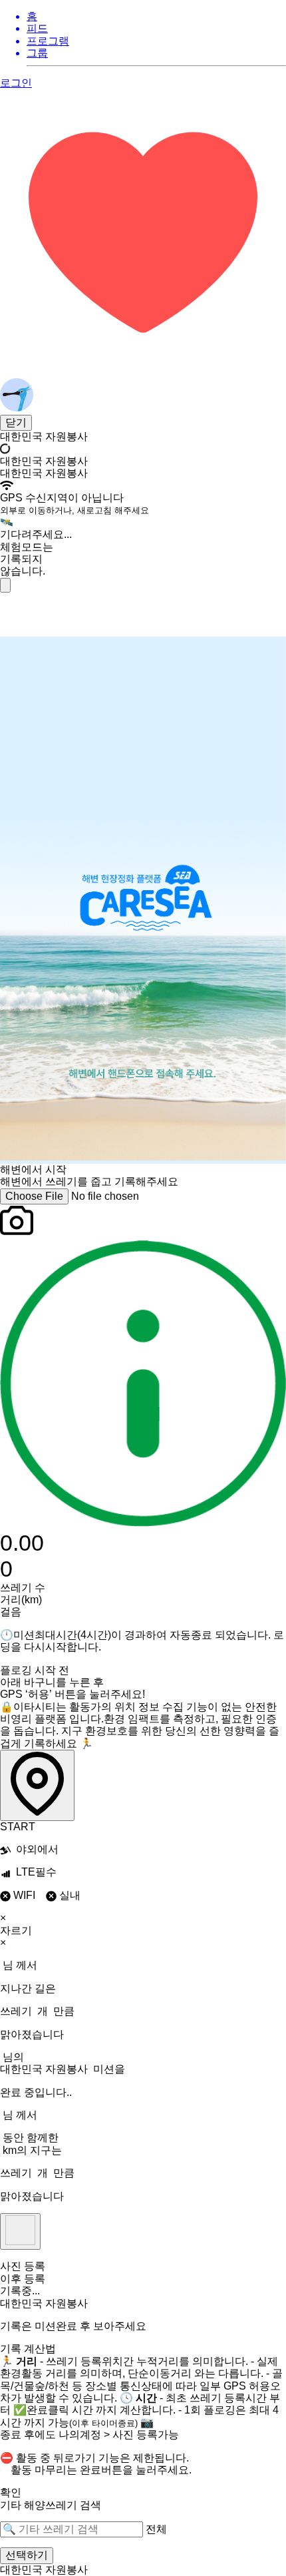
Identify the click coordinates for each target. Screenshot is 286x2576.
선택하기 (27, 2555)
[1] (5, 585)
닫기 (16, 422)
